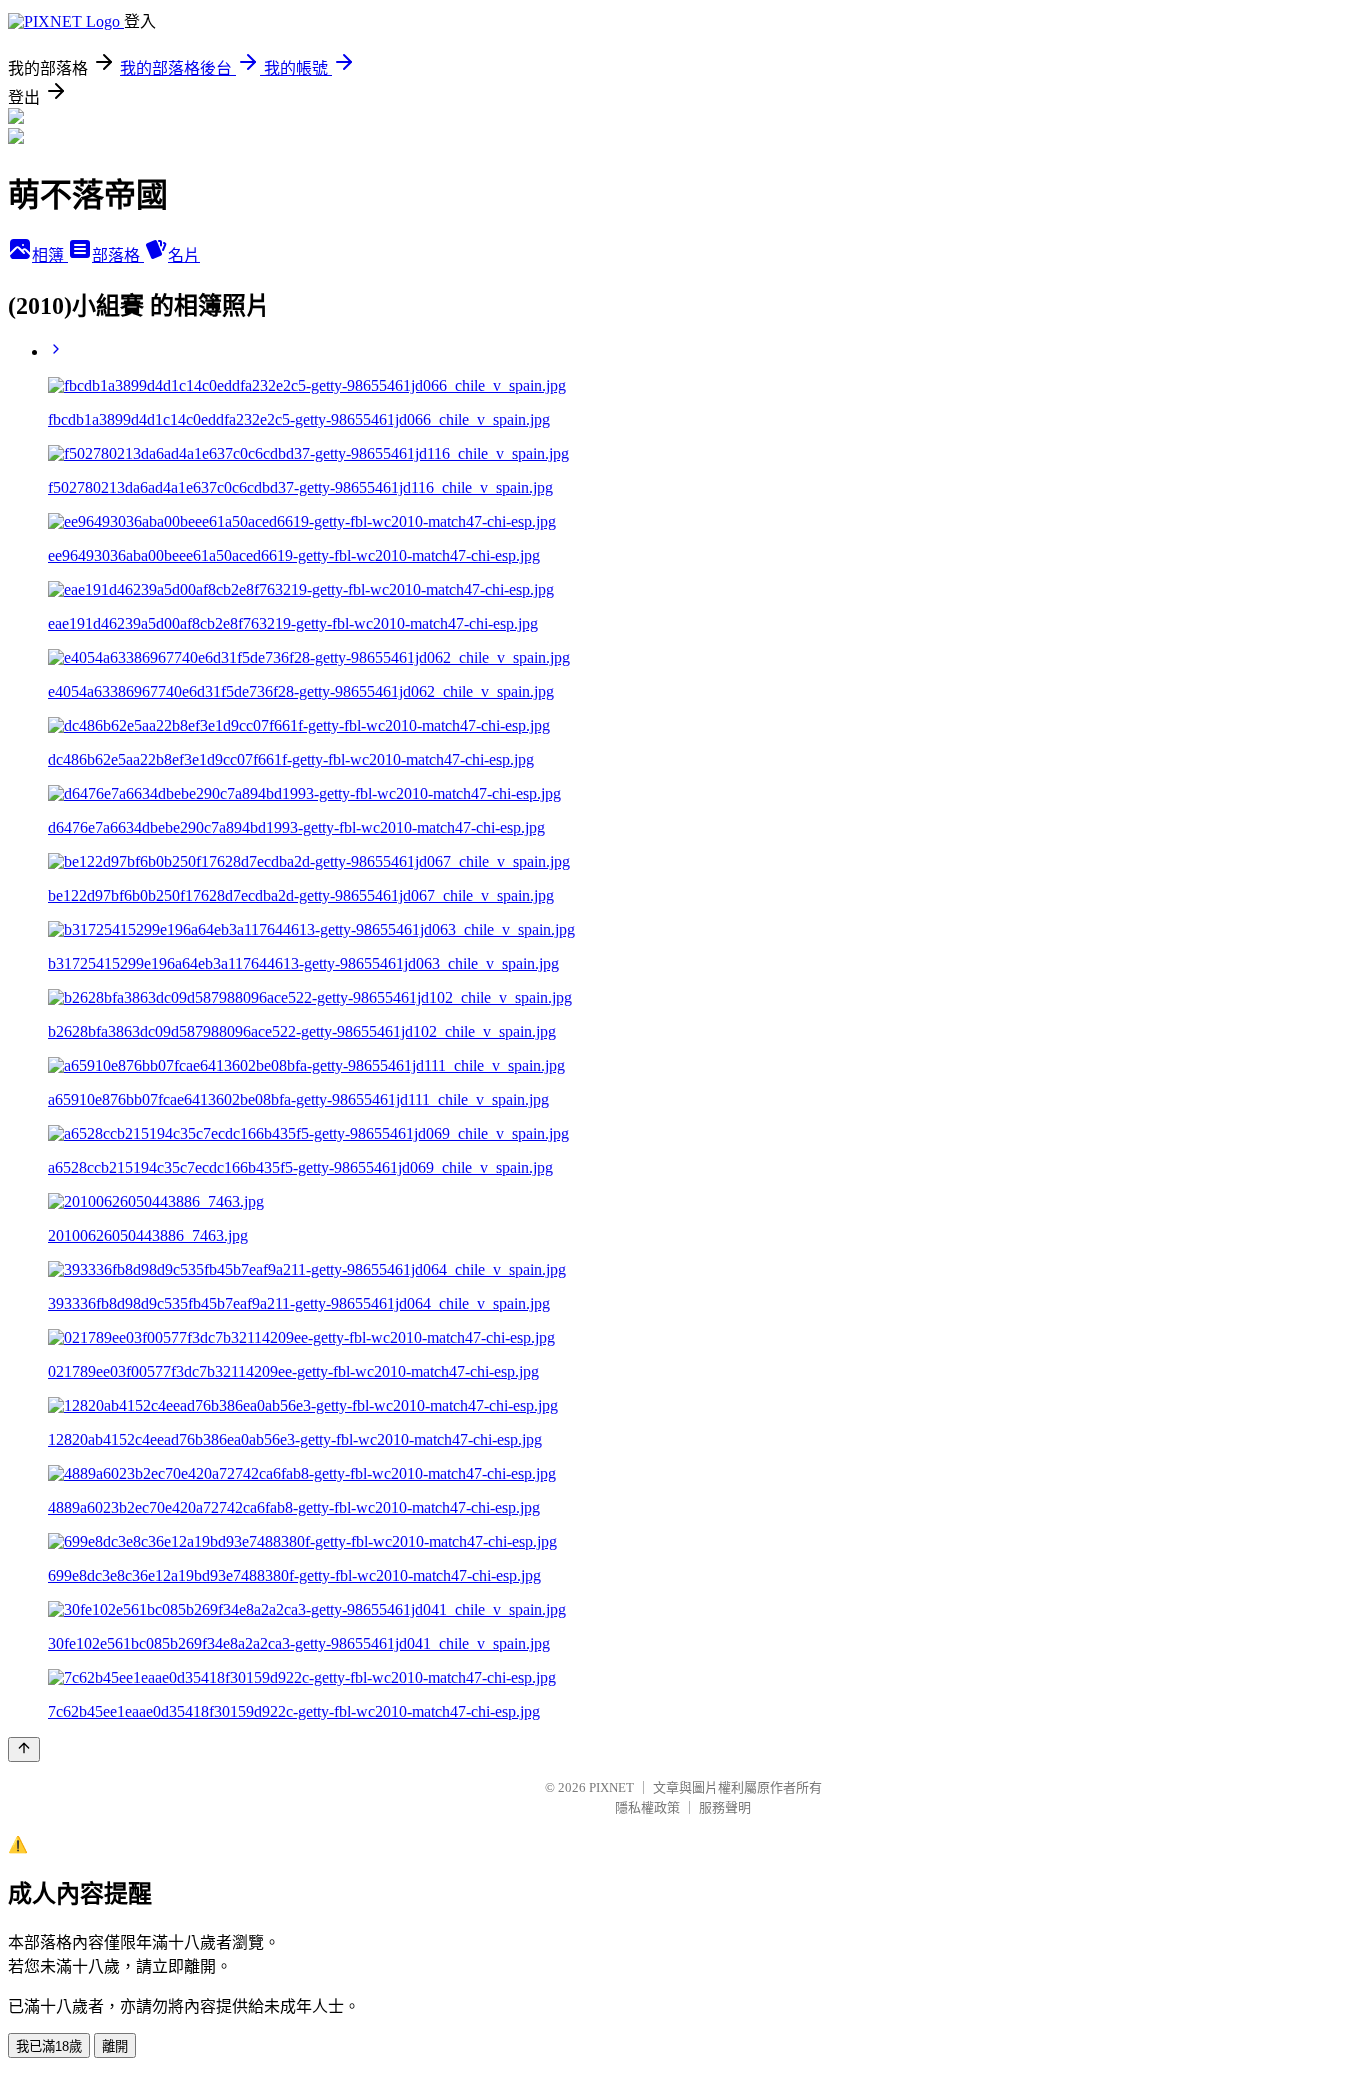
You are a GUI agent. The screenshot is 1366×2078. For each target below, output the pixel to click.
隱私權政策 (647, 1807)
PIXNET (611, 1787)
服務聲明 (725, 1807)
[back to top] (24, 1749)
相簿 (50, 255)
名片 (184, 255)
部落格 (118, 255)
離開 (115, 2046)
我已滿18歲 (49, 2046)
